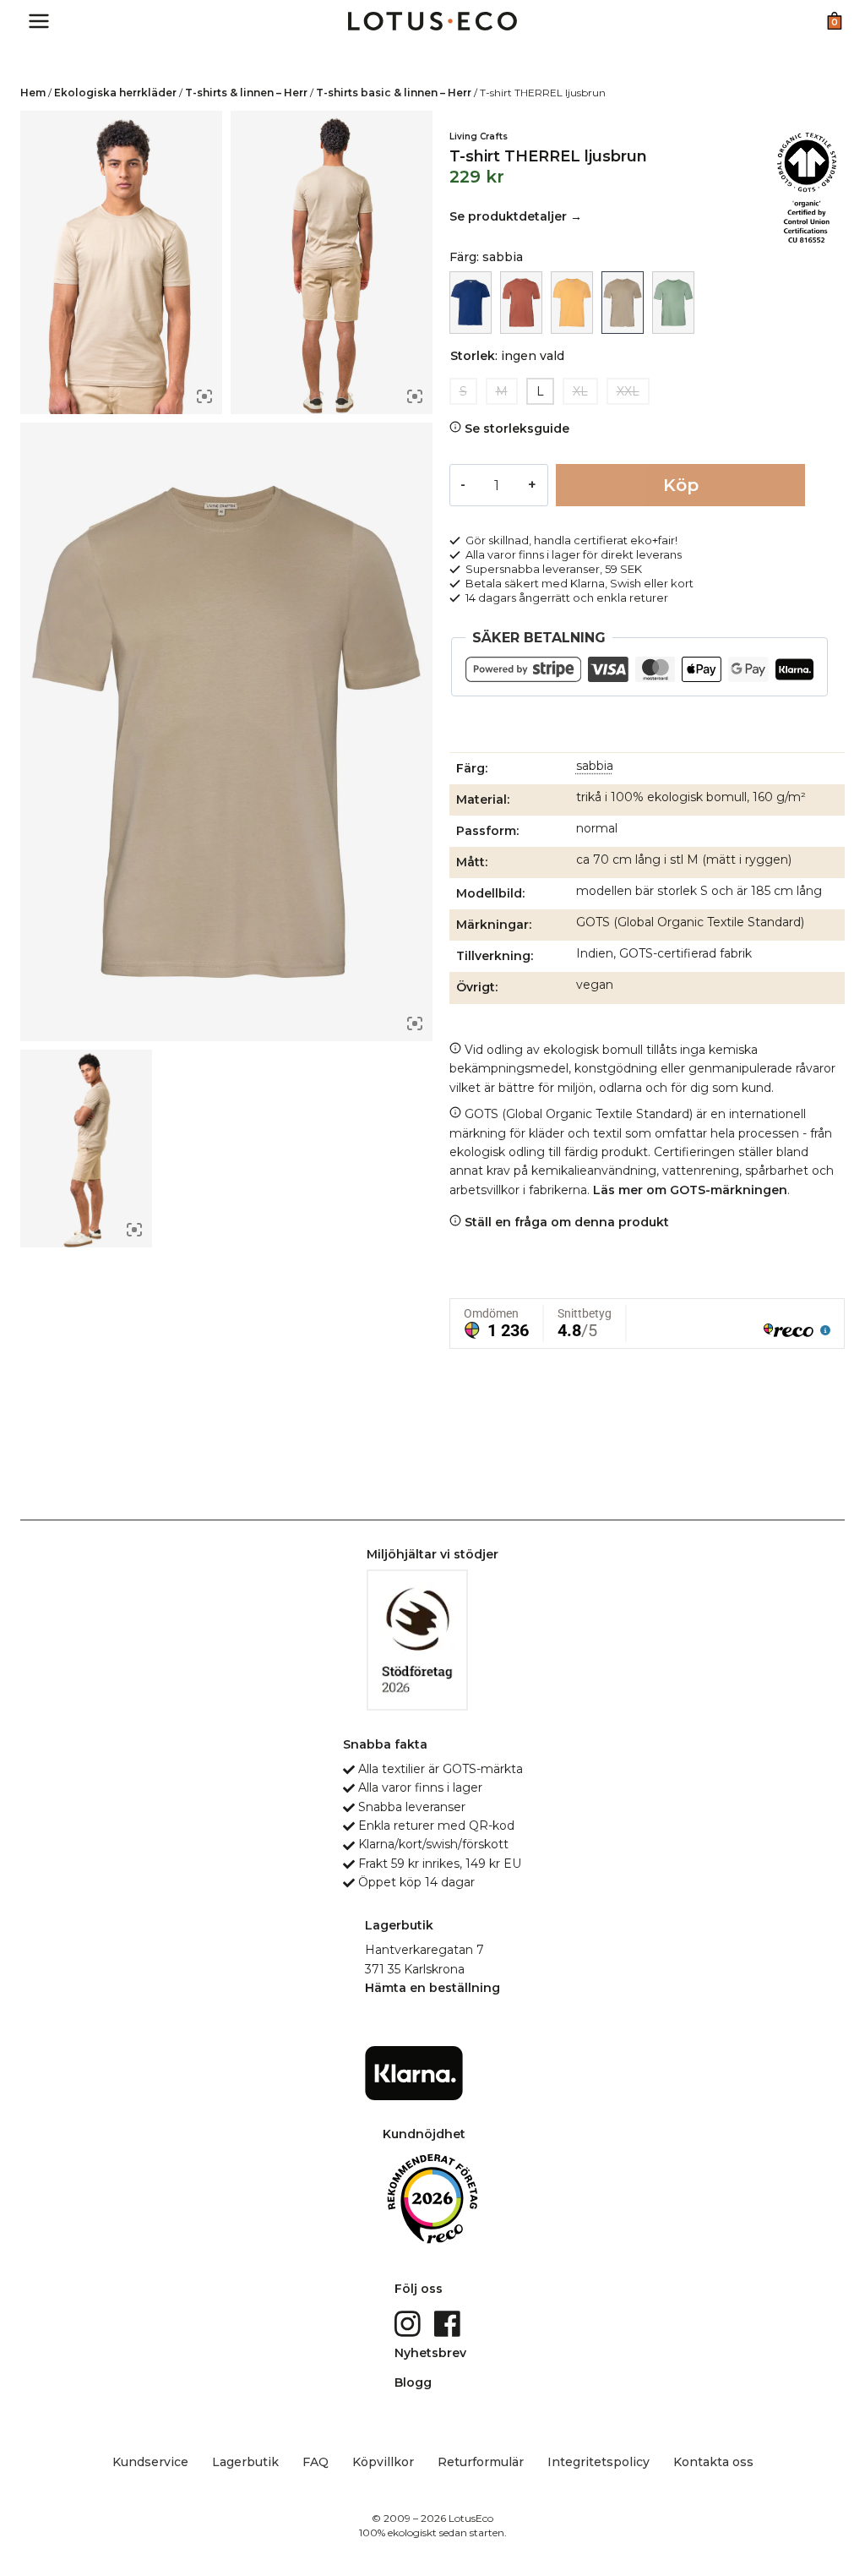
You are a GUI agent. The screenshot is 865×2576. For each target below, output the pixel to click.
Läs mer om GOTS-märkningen (690, 1190)
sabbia (595, 766)
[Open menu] (39, 21)
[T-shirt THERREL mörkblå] (471, 303)
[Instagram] (409, 2322)
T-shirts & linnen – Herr (246, 93)
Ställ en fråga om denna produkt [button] (565, 1222)
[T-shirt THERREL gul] (572, 303)
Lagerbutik (245, 2462)
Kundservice (150, 2462)
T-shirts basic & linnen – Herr (394, 93)
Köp (681, 485)
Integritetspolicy (598, 2462)
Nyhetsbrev (430, 2353)
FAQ (316, 2462)
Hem (33, 93)
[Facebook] (449, 2322)
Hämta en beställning (432, 1988)
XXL (628, 391)
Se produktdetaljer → (516, 216)
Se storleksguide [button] (515, 428)
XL (580, 391)
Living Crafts (479, 136)
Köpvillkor (383, 2462)
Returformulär (481, 2462)
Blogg (413, 2382)
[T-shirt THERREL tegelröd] (521, 303)
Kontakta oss (713, 2462)
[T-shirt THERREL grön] (673, 303)
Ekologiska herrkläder (115, 93)
